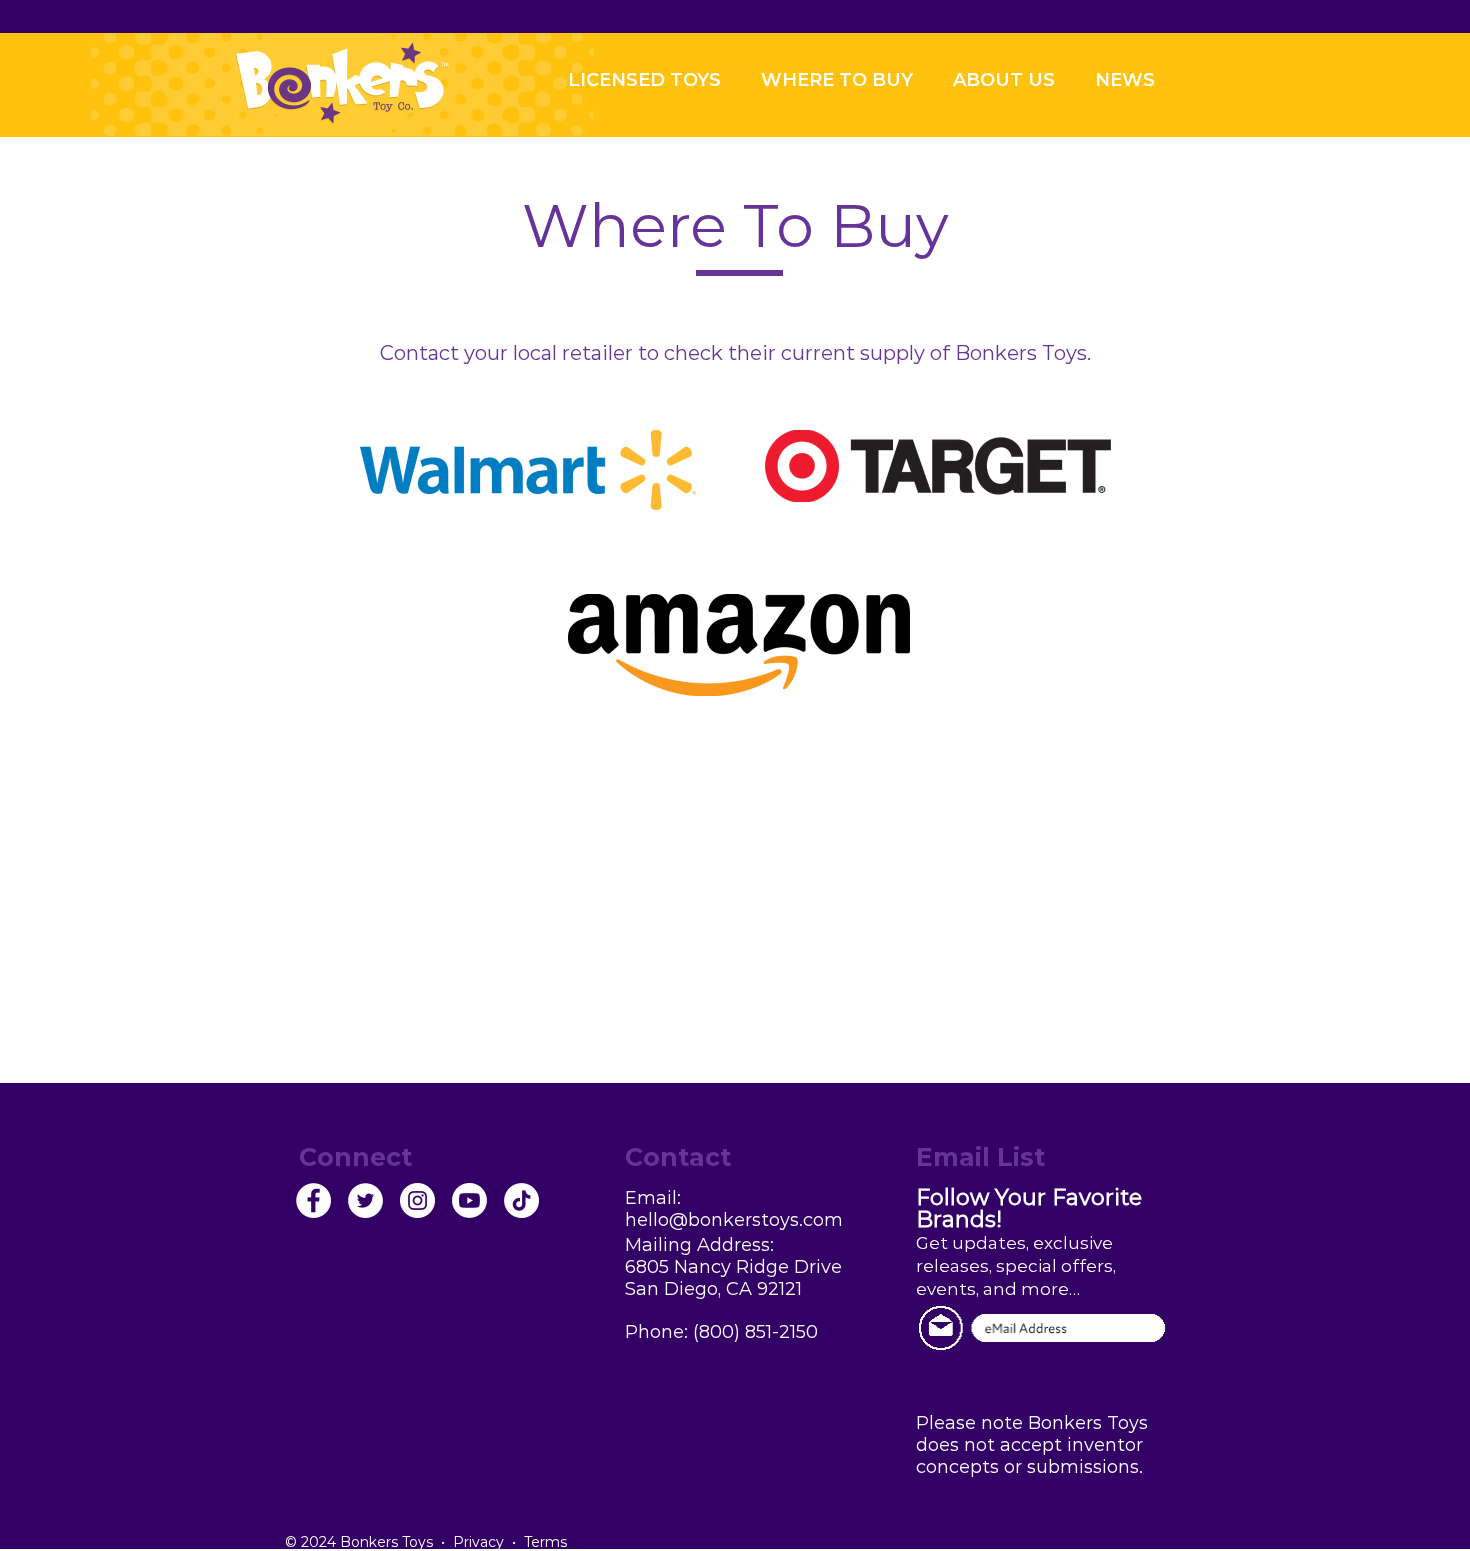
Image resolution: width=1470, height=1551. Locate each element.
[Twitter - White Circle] (365, 1200)
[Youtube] (469, 1200)
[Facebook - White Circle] (313, 1200)
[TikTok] (521, 1200)
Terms (545, 1542)
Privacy (478, 1542)
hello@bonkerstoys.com (734, 1220)
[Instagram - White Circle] (417, 1200)
